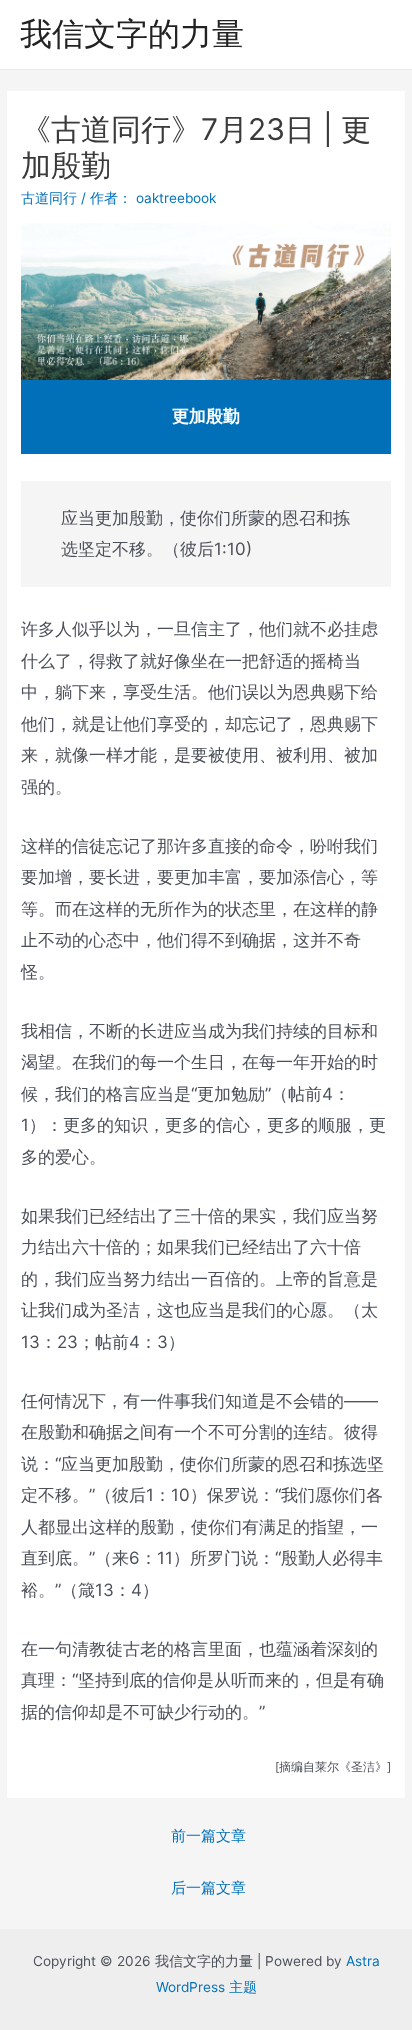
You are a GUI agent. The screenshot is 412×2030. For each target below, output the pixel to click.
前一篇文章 (208, 1836)
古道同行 (49, 198)
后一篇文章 (208, 1888)
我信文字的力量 (132, 33)
